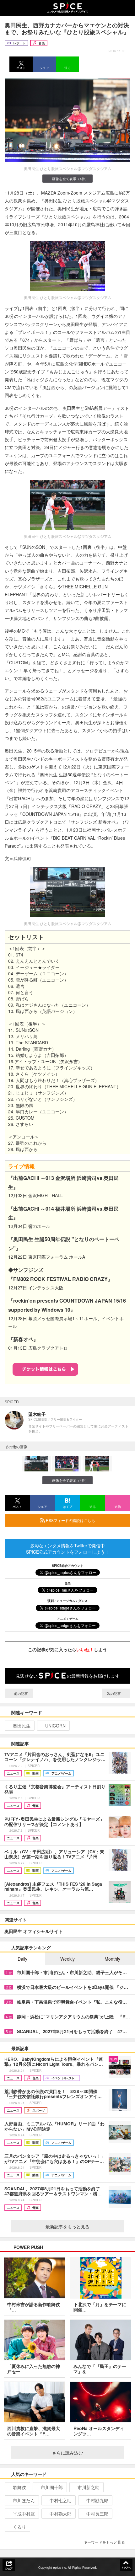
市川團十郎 (52, 2487)
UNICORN (55, 1726)
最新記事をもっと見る (67, 2226)
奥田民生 (22, 1726)
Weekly (67, 1959)
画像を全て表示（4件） (70, 179)
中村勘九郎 (97, 2500)
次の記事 (114, 1693)
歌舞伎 (19, 2487)
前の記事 (21, 1693)
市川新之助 (89, 2487)
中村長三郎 (97, 2514)
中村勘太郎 (61, 2514)
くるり (19, 2527)
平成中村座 (24, 2514)
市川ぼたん (24, 2500)
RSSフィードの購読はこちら (70, 1520)
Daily (22, 1959)
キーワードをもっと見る (104, 2542)
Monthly (112, 1959)
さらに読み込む (67, 2453)
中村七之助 (61, 2500)
